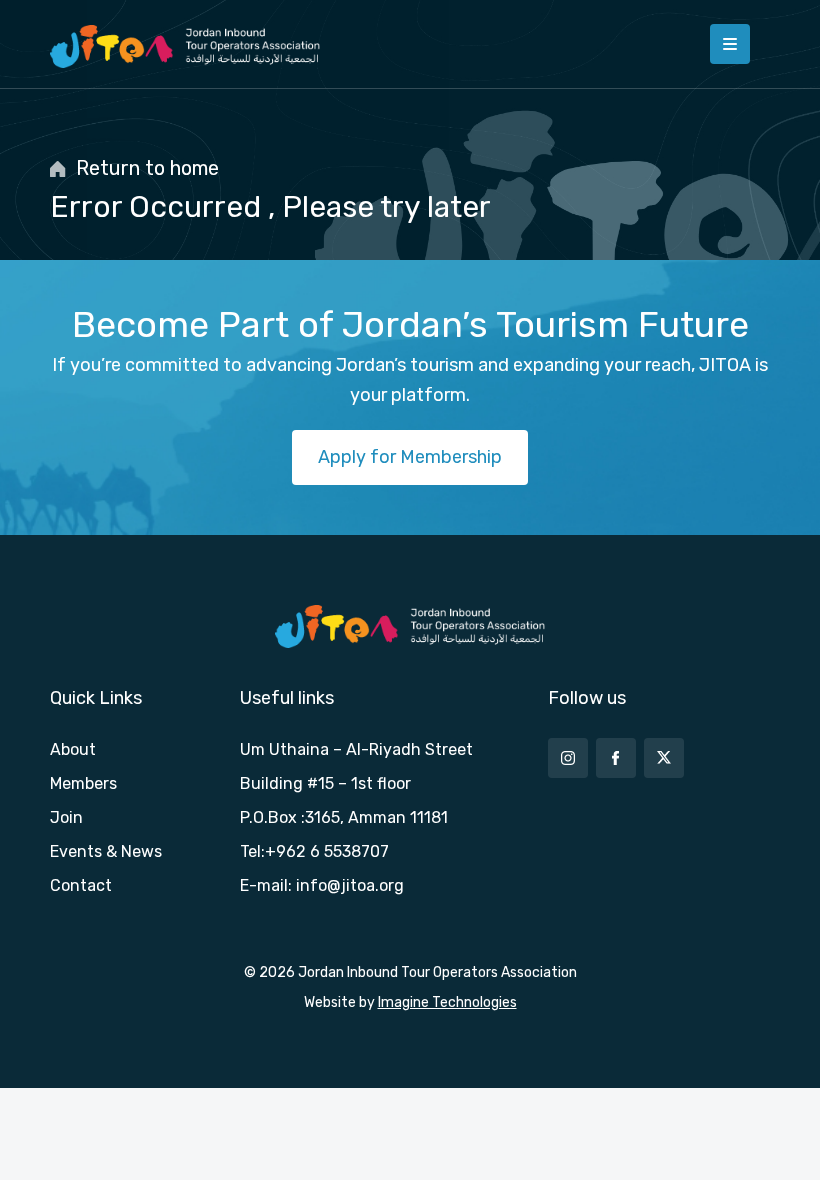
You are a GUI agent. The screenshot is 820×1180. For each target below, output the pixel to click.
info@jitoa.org (350, 885)
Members (83, 783)
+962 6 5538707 (327, 851)
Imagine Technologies (447, 1002)
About (73, 749)
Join (66, 817)
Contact (81, 885)
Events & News (106, 851)
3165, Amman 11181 (376, 817)
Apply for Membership (410, 457)
